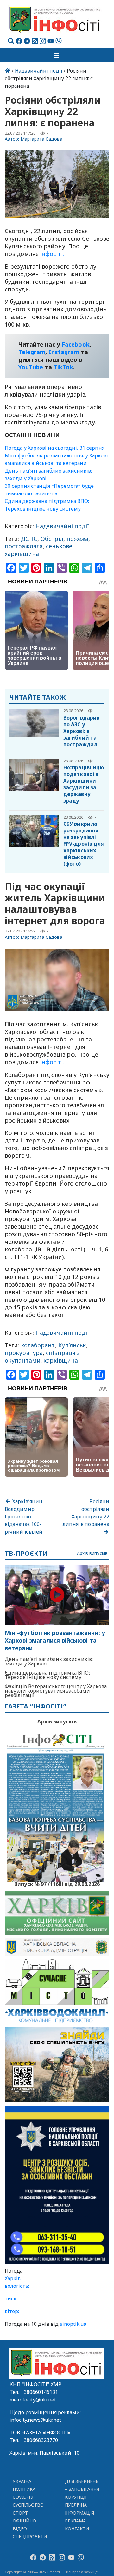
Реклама (76, 2521)
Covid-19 (23, 2497)
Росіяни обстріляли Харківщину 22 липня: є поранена (86, 1513)
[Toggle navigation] (57, 55)
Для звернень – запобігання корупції (82, 2489)
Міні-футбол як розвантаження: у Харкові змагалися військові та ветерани (55, 1641)
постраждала (24, 546)
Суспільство (28, 2505)
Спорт (20, 2513)
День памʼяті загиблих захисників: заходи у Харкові (49, 1661)
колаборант (38, 1345)
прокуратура (24, 1353)
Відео (20, 2529)
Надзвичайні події (39, 71)
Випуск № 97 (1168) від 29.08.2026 (57, 1883)
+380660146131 (39, 2392)
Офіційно (25, 2521)
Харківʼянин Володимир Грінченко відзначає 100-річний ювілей (24, 1517)
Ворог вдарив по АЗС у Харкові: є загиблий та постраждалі (81, 731)
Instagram (64, 352)
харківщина (22, 554)
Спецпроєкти (30, 2537)
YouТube (31, 367)
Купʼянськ (72, 1345)
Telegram (32, 352)
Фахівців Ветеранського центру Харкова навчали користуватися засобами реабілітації (56, 1691)
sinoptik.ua (73, 2324)
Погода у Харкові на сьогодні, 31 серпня (55, 448)
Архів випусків (92, 1553)
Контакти (77, 2529)
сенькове (59, 546)
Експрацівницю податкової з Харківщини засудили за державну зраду (84, 784)
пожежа (78, 539)
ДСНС (29, 539)
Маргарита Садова (41, 139)
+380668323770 (39, 2440)
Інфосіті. (51, 254)
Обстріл (52, 539)
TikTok (63, 367)
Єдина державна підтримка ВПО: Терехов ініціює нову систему (47, 1675)
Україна (22, 2481)
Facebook (76, 344)
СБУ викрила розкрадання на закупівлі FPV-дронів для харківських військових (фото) (84, 844)
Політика (24, 2489)
